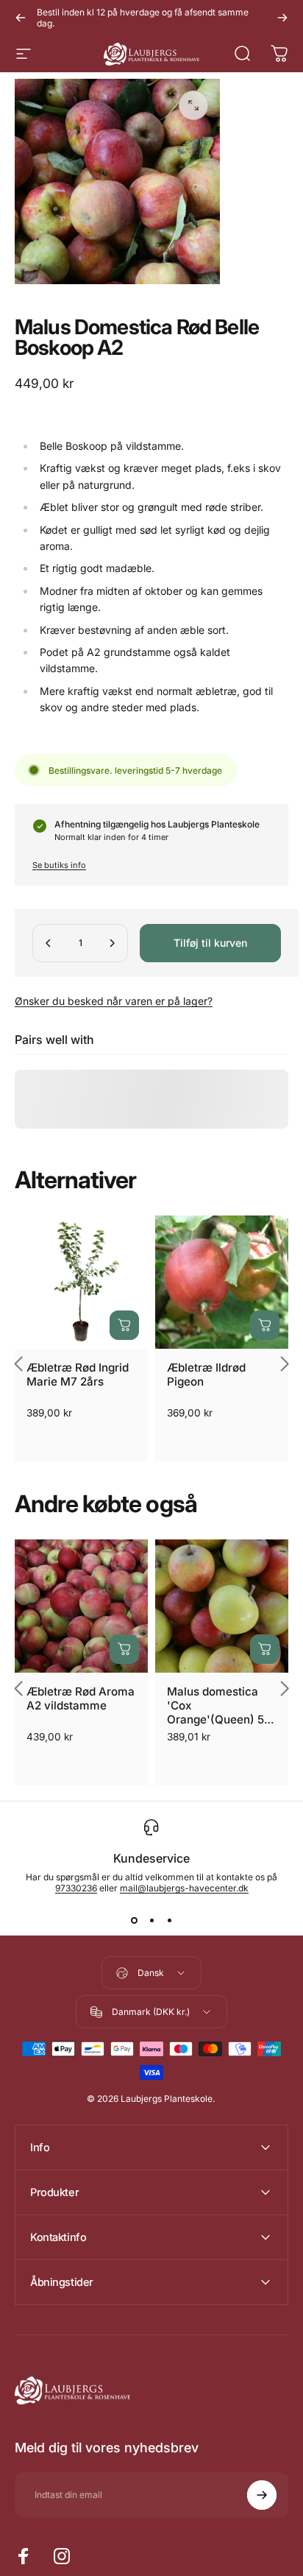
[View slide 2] (151, 1920)
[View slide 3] (169, 1920)
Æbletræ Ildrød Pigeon (206, 1375)
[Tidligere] (21, 18)
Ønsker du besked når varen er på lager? (114, 1001)
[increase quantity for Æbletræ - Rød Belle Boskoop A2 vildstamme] (112, 943)
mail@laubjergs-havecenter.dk (184, 1888)
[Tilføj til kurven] (124, 1325)
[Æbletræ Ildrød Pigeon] (222, 1282)
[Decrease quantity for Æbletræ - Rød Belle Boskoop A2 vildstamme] (49, 943)
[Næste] (282, 18)
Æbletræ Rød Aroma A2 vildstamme (81, 1698)
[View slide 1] (134, 1920)
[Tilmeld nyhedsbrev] (262, 2495)
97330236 (76, 1888)
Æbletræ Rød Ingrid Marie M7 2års (78, 1375)
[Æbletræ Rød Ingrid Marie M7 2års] (81, 1282)
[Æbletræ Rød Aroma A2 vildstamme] (81, 1606)
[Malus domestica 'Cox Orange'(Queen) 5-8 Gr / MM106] (222, 1606)
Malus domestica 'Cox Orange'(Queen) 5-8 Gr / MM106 (222, 1705)
